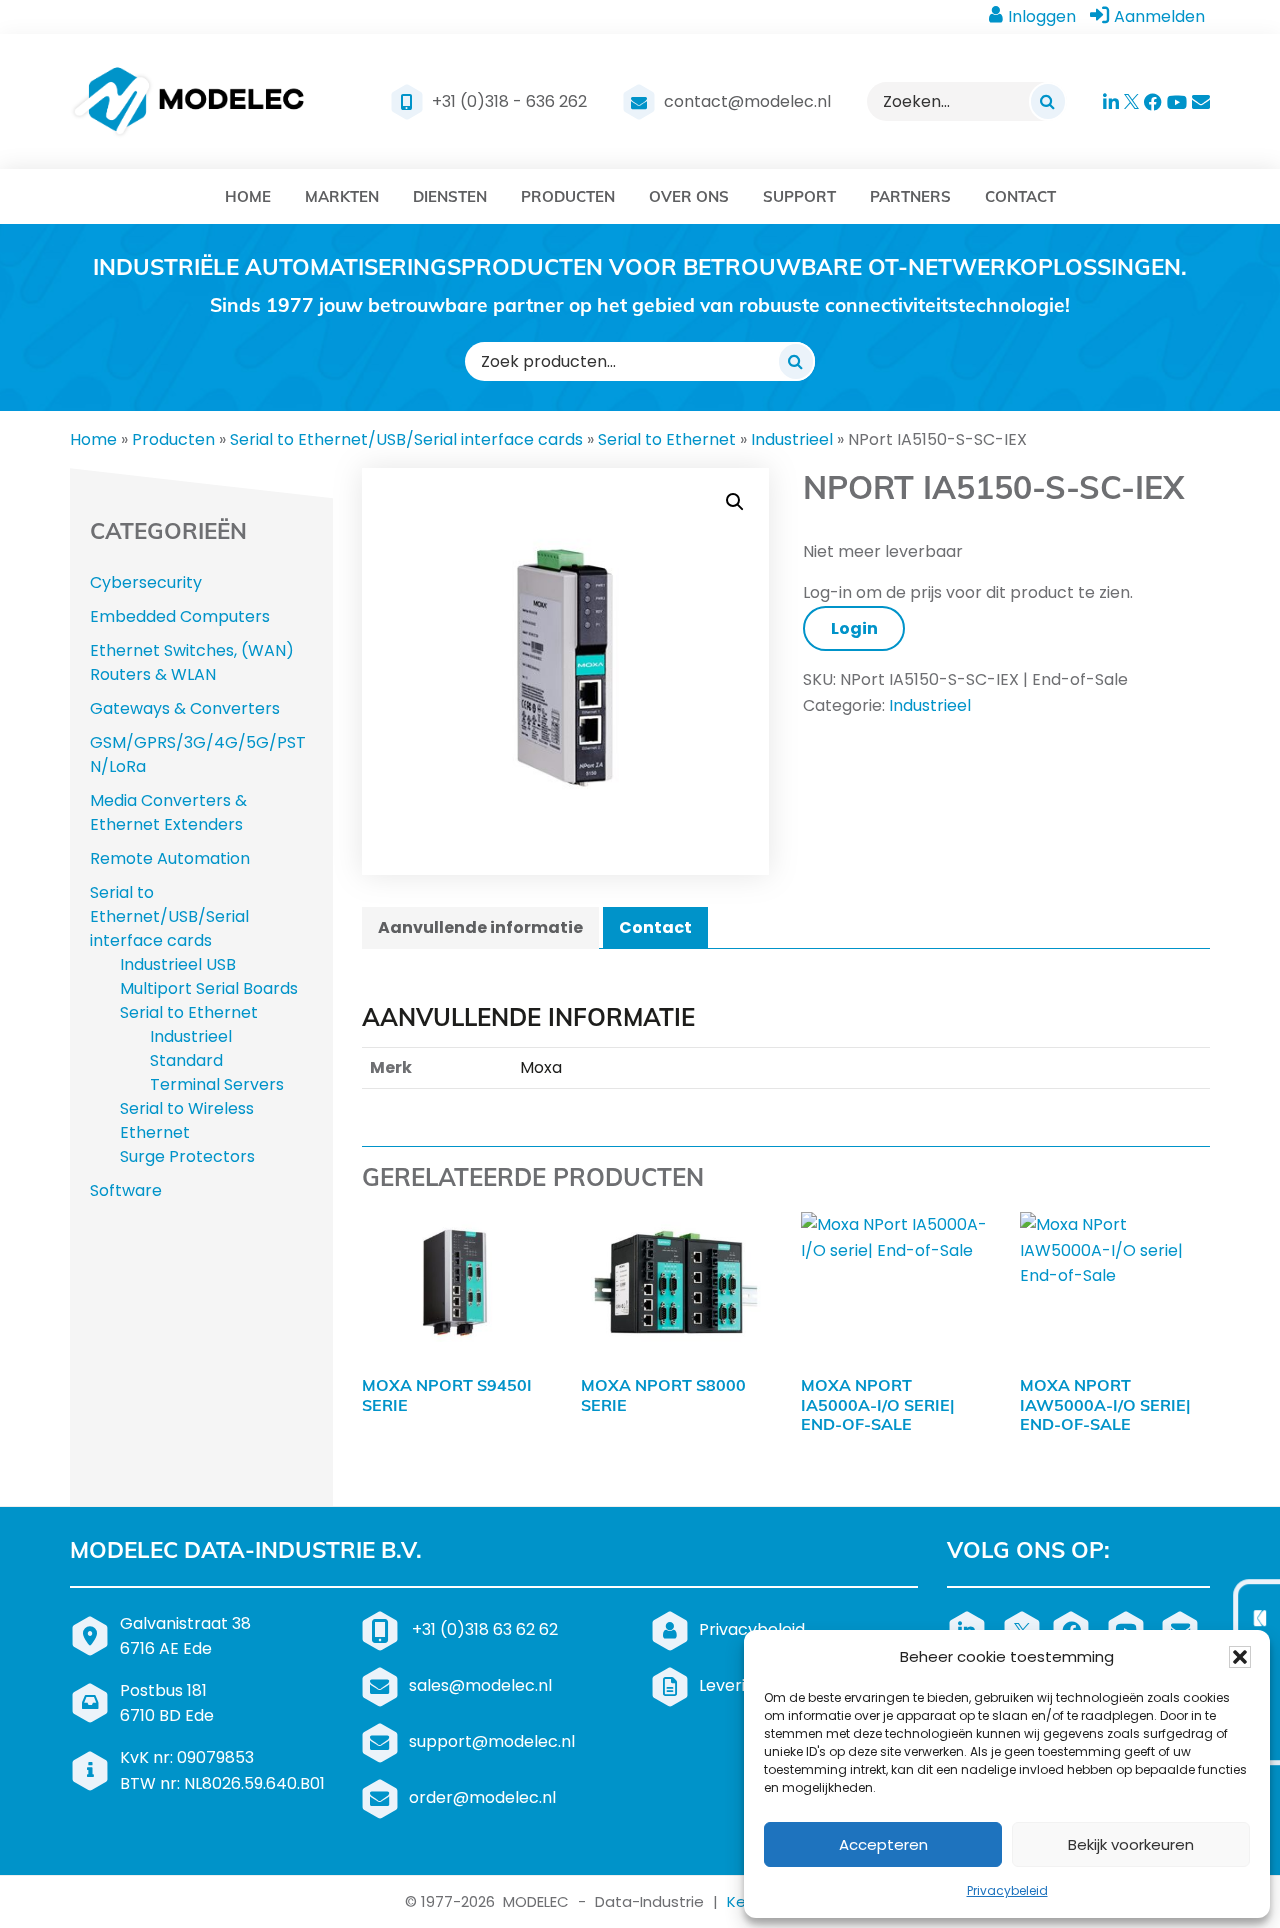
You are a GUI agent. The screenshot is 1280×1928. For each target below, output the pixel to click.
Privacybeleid (1007, 1890)
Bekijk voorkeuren (1131, 1844)
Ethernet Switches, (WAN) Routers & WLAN (192, 662)
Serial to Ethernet (667, 439)
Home (93, 439)
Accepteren (883, 1844)
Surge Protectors (187, 1156)
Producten (173, 439)
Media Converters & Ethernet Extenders (168, 812)
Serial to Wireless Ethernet (187, 1120)
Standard (186, 1060)
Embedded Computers (180, 616)
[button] (1240, 1657)
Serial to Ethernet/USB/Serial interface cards (406, 439)
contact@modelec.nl (747, 101)
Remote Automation (170, 858)
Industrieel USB (178, 964)
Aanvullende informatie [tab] (480, 927)
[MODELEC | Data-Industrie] (188, 101)
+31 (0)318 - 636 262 (509, 101)
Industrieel (792, 439)
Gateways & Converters (185, 708)
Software (126, 1190)
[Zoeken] (1048, 101)
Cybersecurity (146, 582)
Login (854, 628)
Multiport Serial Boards (209, 988)
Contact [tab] (655, 927)
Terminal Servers (217, 1084)
